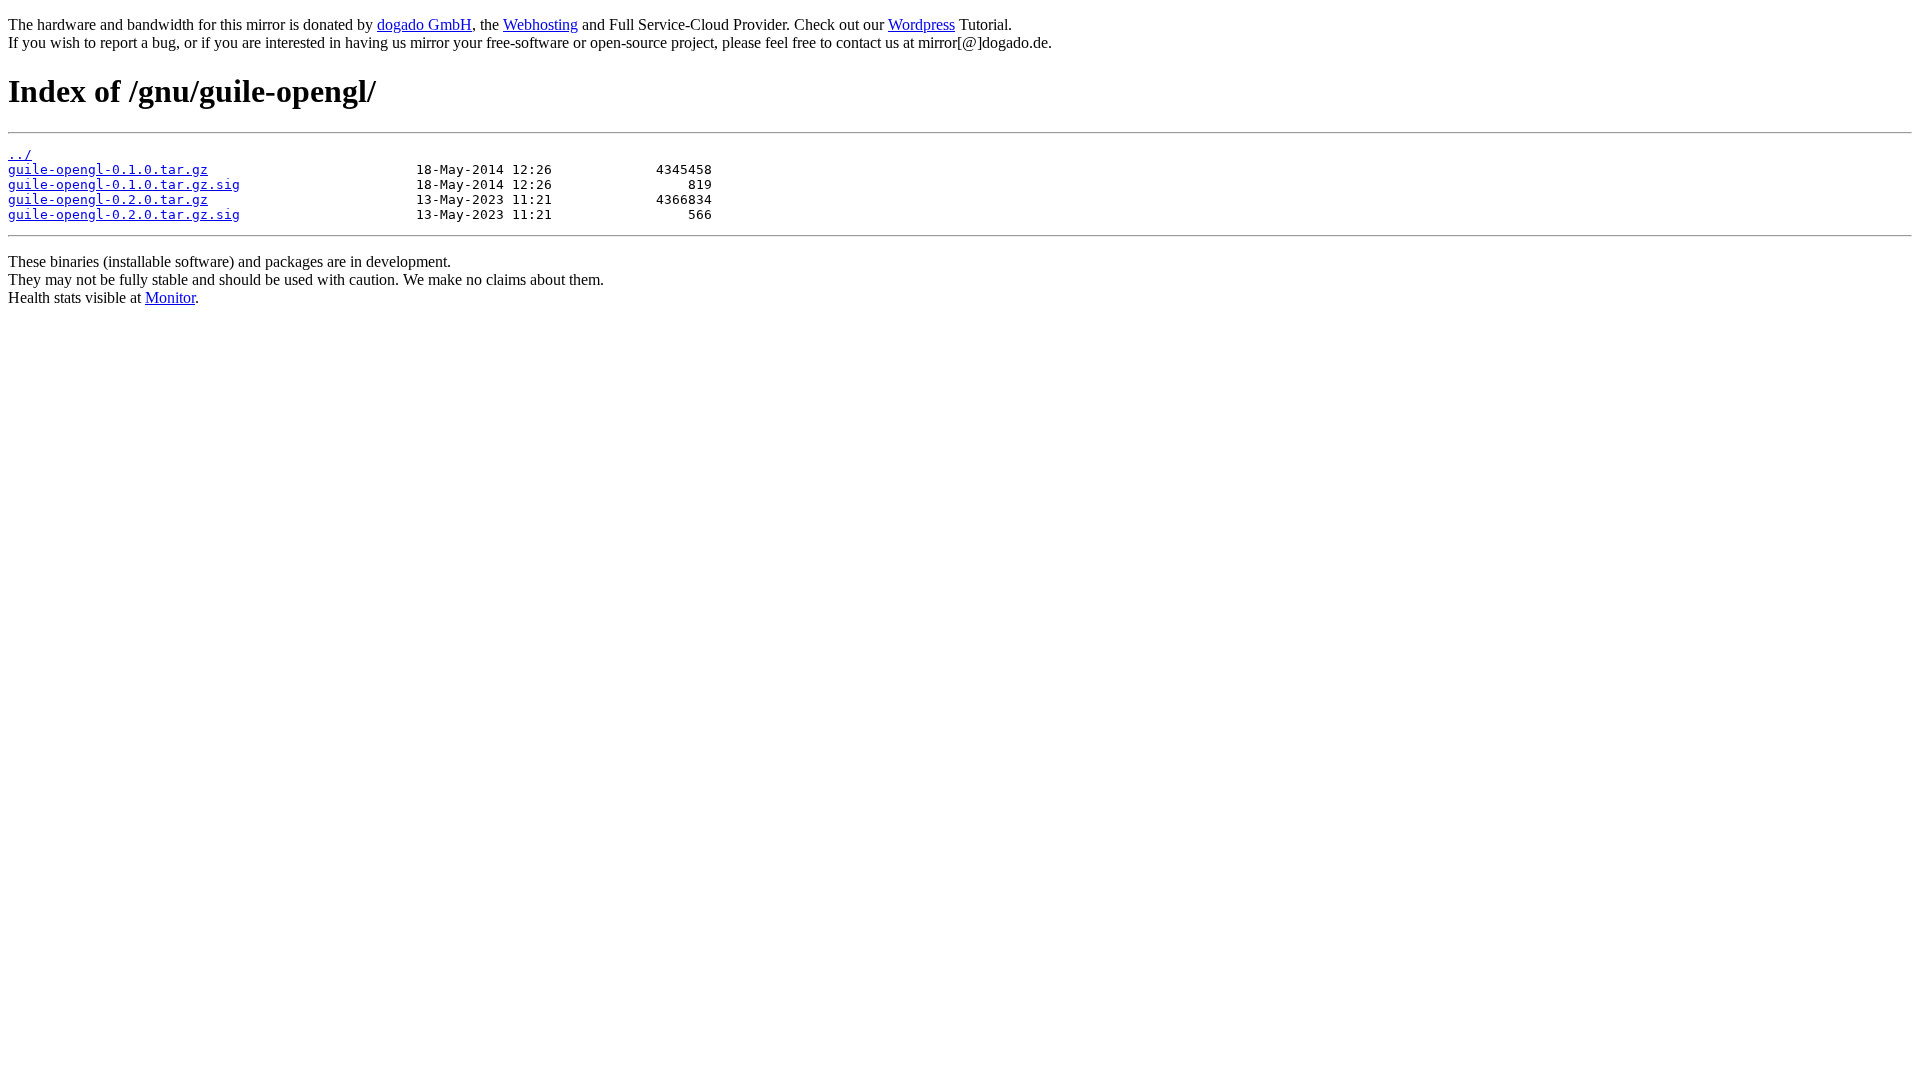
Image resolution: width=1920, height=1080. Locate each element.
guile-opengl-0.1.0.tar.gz (108, 169)
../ (20, 154)
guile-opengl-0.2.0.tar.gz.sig (124, 214)
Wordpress (921, 24)
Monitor (170, 297)
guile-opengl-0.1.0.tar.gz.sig (124, 184)
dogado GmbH (424, 24)
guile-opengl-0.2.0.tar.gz (108, 199)
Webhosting (540, 24)
